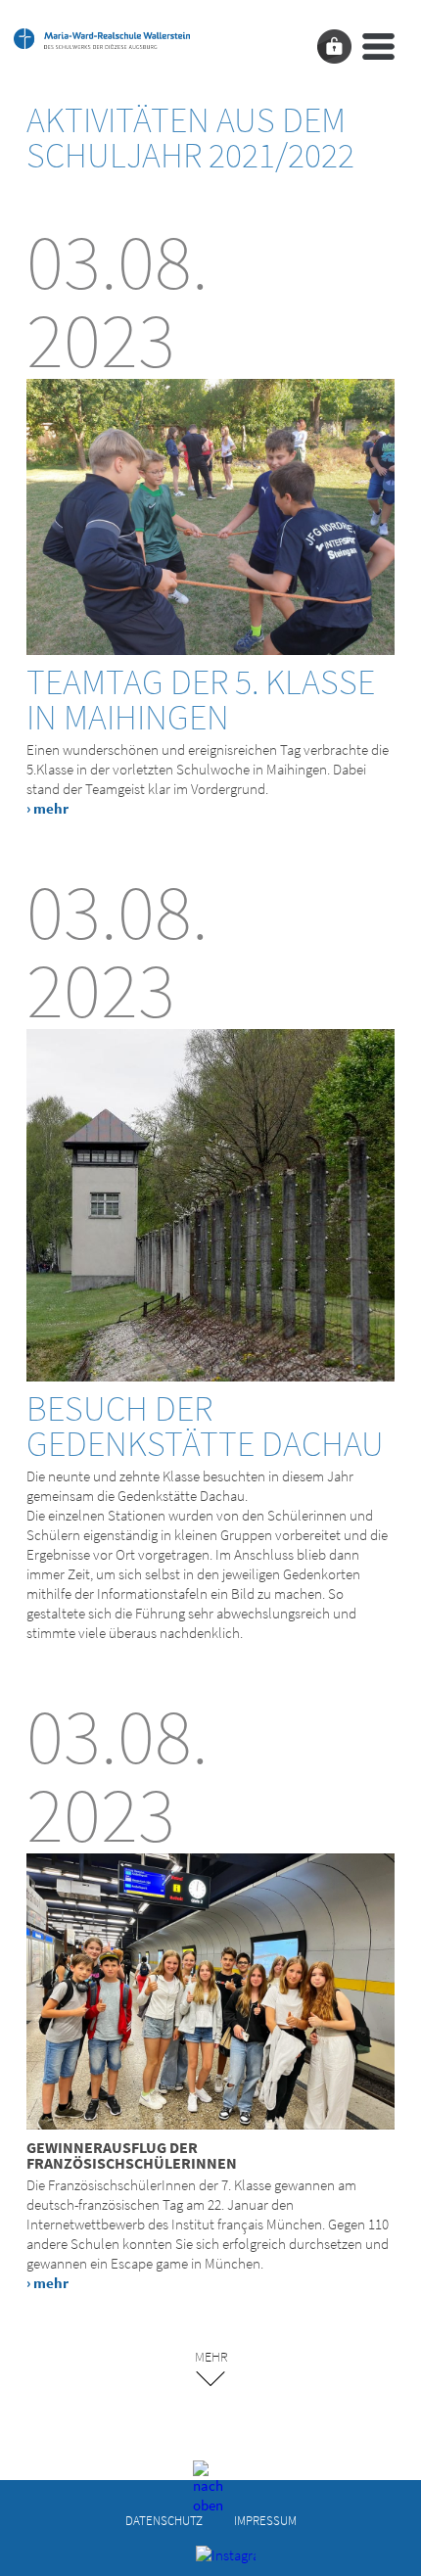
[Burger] (378, 47)
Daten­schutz (164, 2520)
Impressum (265, 2520)
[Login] (334, 47)
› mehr (47, 808)
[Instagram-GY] (211, 2560)
